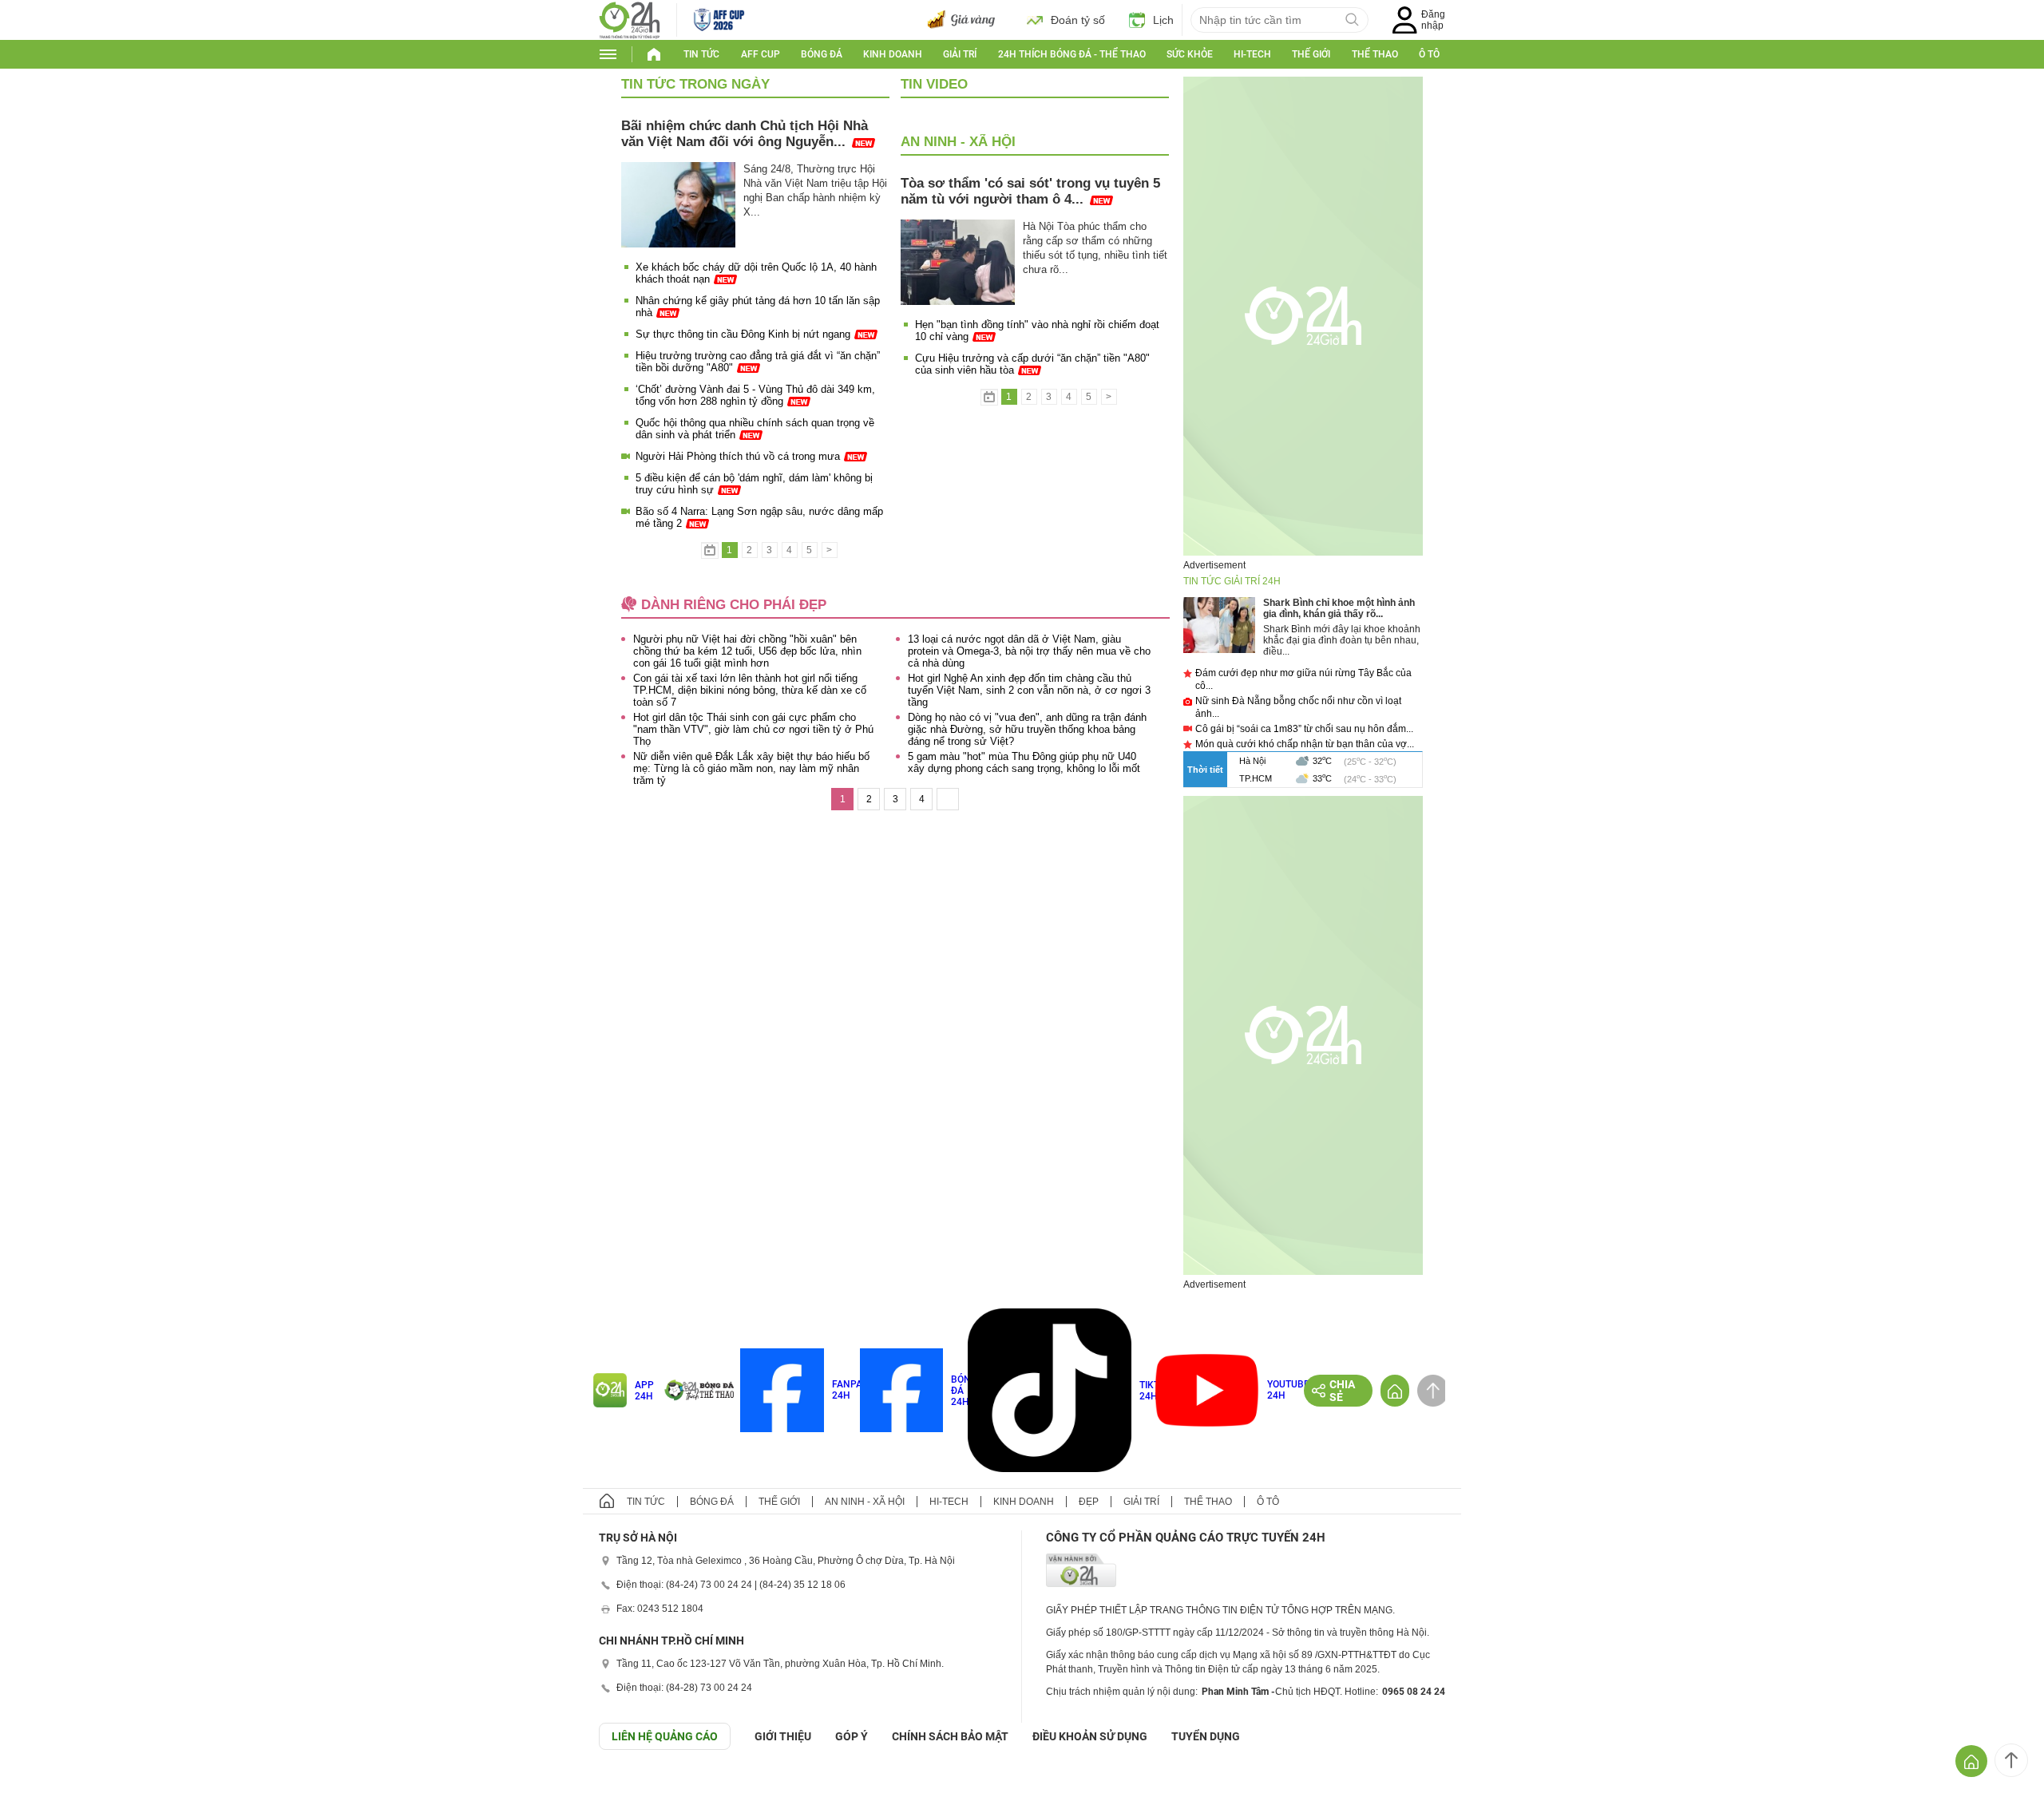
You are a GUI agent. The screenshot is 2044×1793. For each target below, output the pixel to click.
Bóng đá (822, 54)
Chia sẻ (1342, 1391)
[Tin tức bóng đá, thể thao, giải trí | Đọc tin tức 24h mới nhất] (630, 19)
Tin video (934, 84)
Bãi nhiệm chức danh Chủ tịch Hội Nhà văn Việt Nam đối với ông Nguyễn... (745, 134)
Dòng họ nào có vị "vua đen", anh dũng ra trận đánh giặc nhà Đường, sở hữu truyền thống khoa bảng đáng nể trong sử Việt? (1027, 729)
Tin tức (701, 54)
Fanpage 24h (845, 1390)
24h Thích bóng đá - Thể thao (1072, 54)
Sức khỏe (1190, 54)
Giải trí (960, 54)
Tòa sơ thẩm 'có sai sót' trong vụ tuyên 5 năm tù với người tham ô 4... (1030, 191)
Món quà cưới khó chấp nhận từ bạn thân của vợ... (1305, 744)
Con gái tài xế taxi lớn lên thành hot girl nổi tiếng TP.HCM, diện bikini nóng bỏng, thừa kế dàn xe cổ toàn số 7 (750, 690)
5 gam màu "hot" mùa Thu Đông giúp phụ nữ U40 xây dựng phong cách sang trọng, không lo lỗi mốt (1024, 762)
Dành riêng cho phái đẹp (734, 605)
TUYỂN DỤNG (1206, 1736)
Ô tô (1429, 54)
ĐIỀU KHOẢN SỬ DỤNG (1090, 1736)
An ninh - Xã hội (958, 142)
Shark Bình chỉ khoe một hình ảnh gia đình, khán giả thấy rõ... (1339, 608)
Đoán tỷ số (1078, 20)
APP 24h (642, 1391)
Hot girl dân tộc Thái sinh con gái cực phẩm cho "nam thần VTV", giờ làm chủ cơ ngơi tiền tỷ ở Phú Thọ (753, 729)
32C (1322, 761)
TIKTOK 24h (1150, 1391)
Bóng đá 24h (959, 1391)
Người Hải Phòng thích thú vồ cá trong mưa (738, 456)
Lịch (1163, 20)
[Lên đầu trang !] (2011, 1760)
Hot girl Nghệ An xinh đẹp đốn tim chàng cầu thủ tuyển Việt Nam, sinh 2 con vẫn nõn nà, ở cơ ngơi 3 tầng (1029, 690)
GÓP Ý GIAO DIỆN (38, 1787)
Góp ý (852, 1736)
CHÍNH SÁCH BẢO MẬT (950, 1736)
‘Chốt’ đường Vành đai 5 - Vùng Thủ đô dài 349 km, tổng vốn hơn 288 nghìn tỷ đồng (755, 395)
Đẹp (1089, 1502)
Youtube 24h (1279, 1390)
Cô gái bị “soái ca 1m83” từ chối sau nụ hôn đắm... (1304, 729)
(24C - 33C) (1370, 779)
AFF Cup (761, 54)
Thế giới (1311, 54)
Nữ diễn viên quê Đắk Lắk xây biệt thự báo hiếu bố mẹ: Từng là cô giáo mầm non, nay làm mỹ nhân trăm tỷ (751, 768)
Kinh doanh (893, 54)
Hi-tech (1252, 54)
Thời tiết (1205, 770)
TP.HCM (1256, 778)
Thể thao (1375, 54)
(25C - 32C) (1370, 762)
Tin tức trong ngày (695, 84)
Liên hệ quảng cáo (665, 1736)
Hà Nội (1252, 761)
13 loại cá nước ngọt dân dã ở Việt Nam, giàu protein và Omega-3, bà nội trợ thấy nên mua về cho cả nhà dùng (1029, 651)
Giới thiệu (783, 1736)
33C (1322, 778)
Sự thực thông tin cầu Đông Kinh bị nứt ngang (743, 334)
